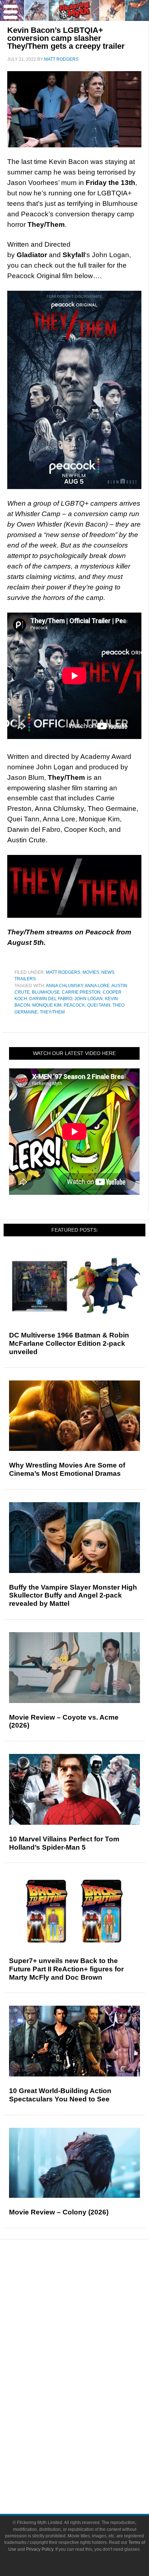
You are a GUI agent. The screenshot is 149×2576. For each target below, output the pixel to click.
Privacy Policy (40, 2549)
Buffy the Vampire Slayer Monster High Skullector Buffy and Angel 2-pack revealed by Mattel (73, 1596)
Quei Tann (99, 1005)
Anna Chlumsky (64, 986)
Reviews (89, 2294)
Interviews (89, 2330)
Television (89, 2379)
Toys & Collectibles (89, 2417)
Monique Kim (47, 1005)
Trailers (25, 979)
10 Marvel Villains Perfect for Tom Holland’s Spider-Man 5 (64, 1843)
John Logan (89, 999)
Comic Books (89, 2391)
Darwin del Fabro (51, 999)
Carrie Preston (81, 992)
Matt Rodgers (63, 972)
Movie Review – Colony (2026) (59, 2212)
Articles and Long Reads (89, 2318)
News (108, 972)
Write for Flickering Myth (89, 2478)
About (89, 2442)
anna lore (97, 986)
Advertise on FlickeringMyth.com (89, 2465)
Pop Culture (89, 2355)
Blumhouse (46, 992)
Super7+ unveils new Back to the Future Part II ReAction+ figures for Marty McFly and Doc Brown (66, 1969)
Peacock (74, 1005)
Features (89, 2307)
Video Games (89, 2404)
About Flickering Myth (89, 2452)
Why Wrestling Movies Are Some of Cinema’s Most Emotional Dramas (67, 1469)
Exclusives (89, 2343)
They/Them (52, 1012)
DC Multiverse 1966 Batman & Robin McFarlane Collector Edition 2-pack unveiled (69, 1343)
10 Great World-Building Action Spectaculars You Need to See (60, 2095)
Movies (91, 972)
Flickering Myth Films (89, 2429)
